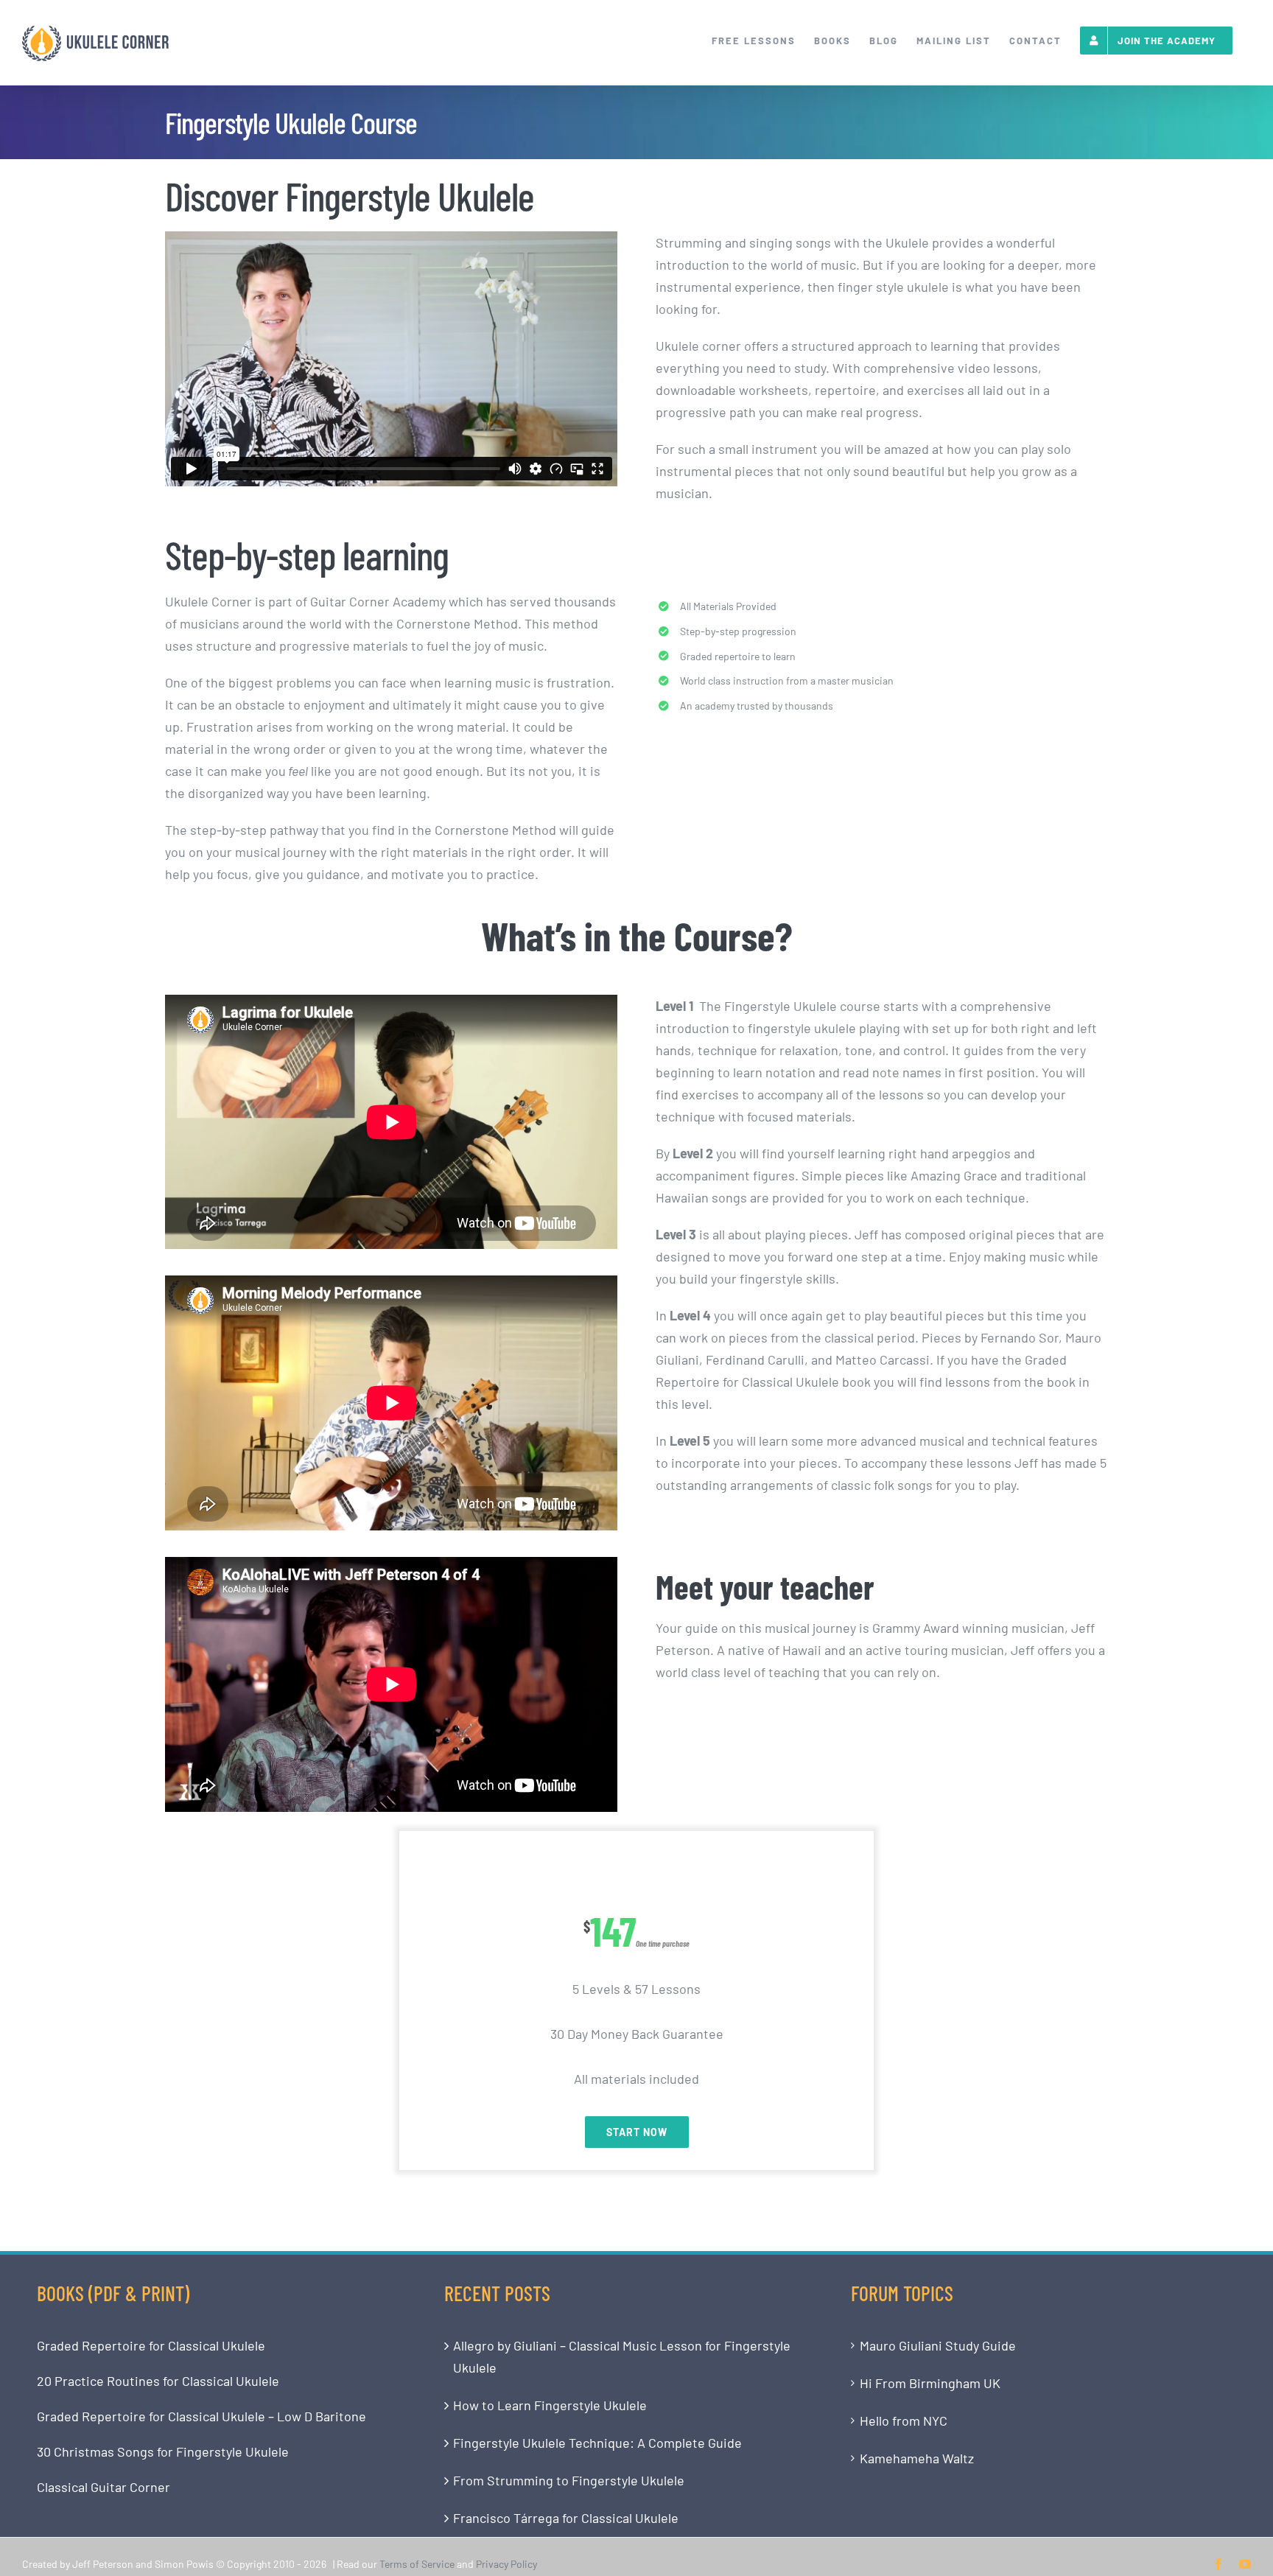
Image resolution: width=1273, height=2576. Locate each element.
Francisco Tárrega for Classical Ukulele (566, 2518)
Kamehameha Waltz (917, 2458)
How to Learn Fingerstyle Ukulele (550, 2405)
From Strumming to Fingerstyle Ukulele (569, 2480)
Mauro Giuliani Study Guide (938, 2345)
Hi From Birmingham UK (930, 2383)
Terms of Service (417, 2564)
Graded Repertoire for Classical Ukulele (151, 2345)
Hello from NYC (904, 2421)
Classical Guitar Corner (104, 2487)
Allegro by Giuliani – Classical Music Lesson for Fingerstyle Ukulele (622, 2356)
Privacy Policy (506, 2564)
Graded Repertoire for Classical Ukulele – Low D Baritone (201, 2416)
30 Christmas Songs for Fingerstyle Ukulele (163, 2451)
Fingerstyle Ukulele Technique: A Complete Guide (597, 2443)
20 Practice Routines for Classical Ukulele (158, 2381)
